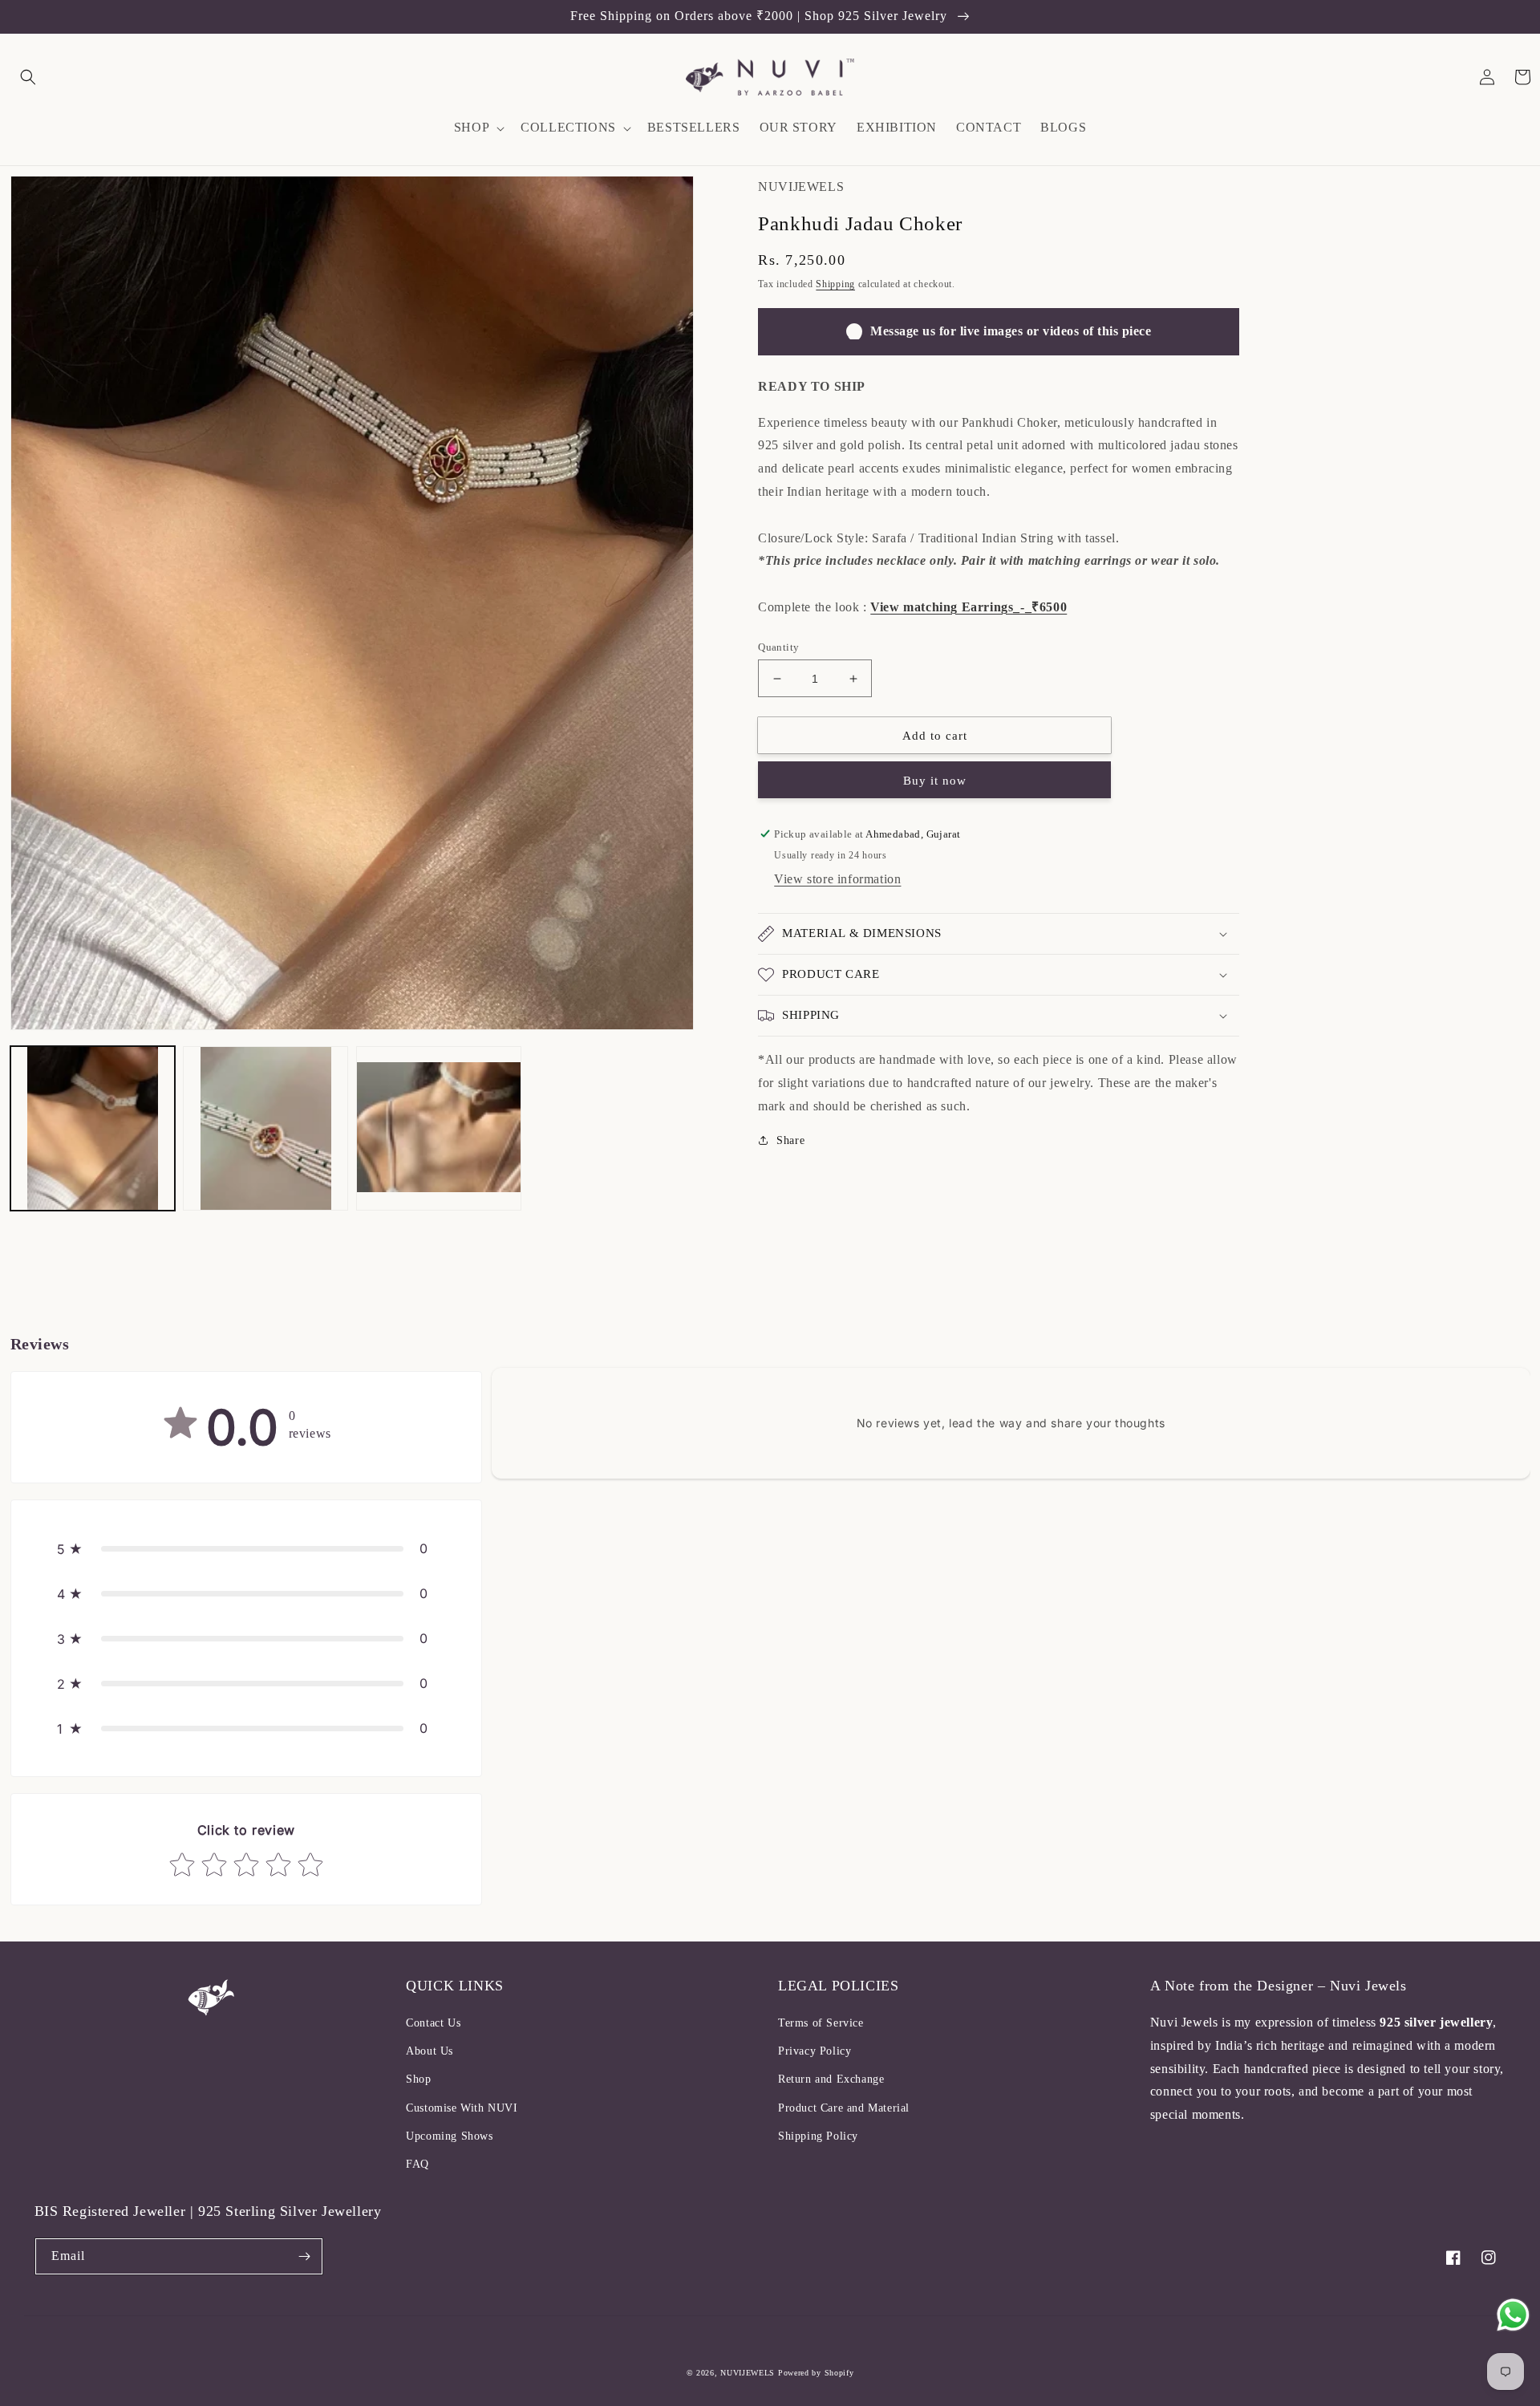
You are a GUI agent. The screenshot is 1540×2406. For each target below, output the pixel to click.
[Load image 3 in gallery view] (439, 1129)
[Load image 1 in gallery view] (93, 1129)
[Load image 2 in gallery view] (265, 1129)
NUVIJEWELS (748, 2373)
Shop (418, 2079)
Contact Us (433, 2023)
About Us (430, 2051)
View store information (837, 879)
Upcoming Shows (449, 2136)
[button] (28, 77)
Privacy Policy (815, 2051)
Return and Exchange (831, 2079)
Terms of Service (821, 2023)
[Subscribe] (305, 2256)
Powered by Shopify (816, 2373)
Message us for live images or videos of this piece (1011, 331)
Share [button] (790, 1140)
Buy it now (935, 781)
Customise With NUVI (462, 2108)
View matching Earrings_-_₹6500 (969, 607)
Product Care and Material (844, 2108)
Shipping (835, 284)
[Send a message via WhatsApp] (1513, 2315)
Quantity (778, 647)
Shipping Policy (818, 2136)
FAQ (417, 2164)
